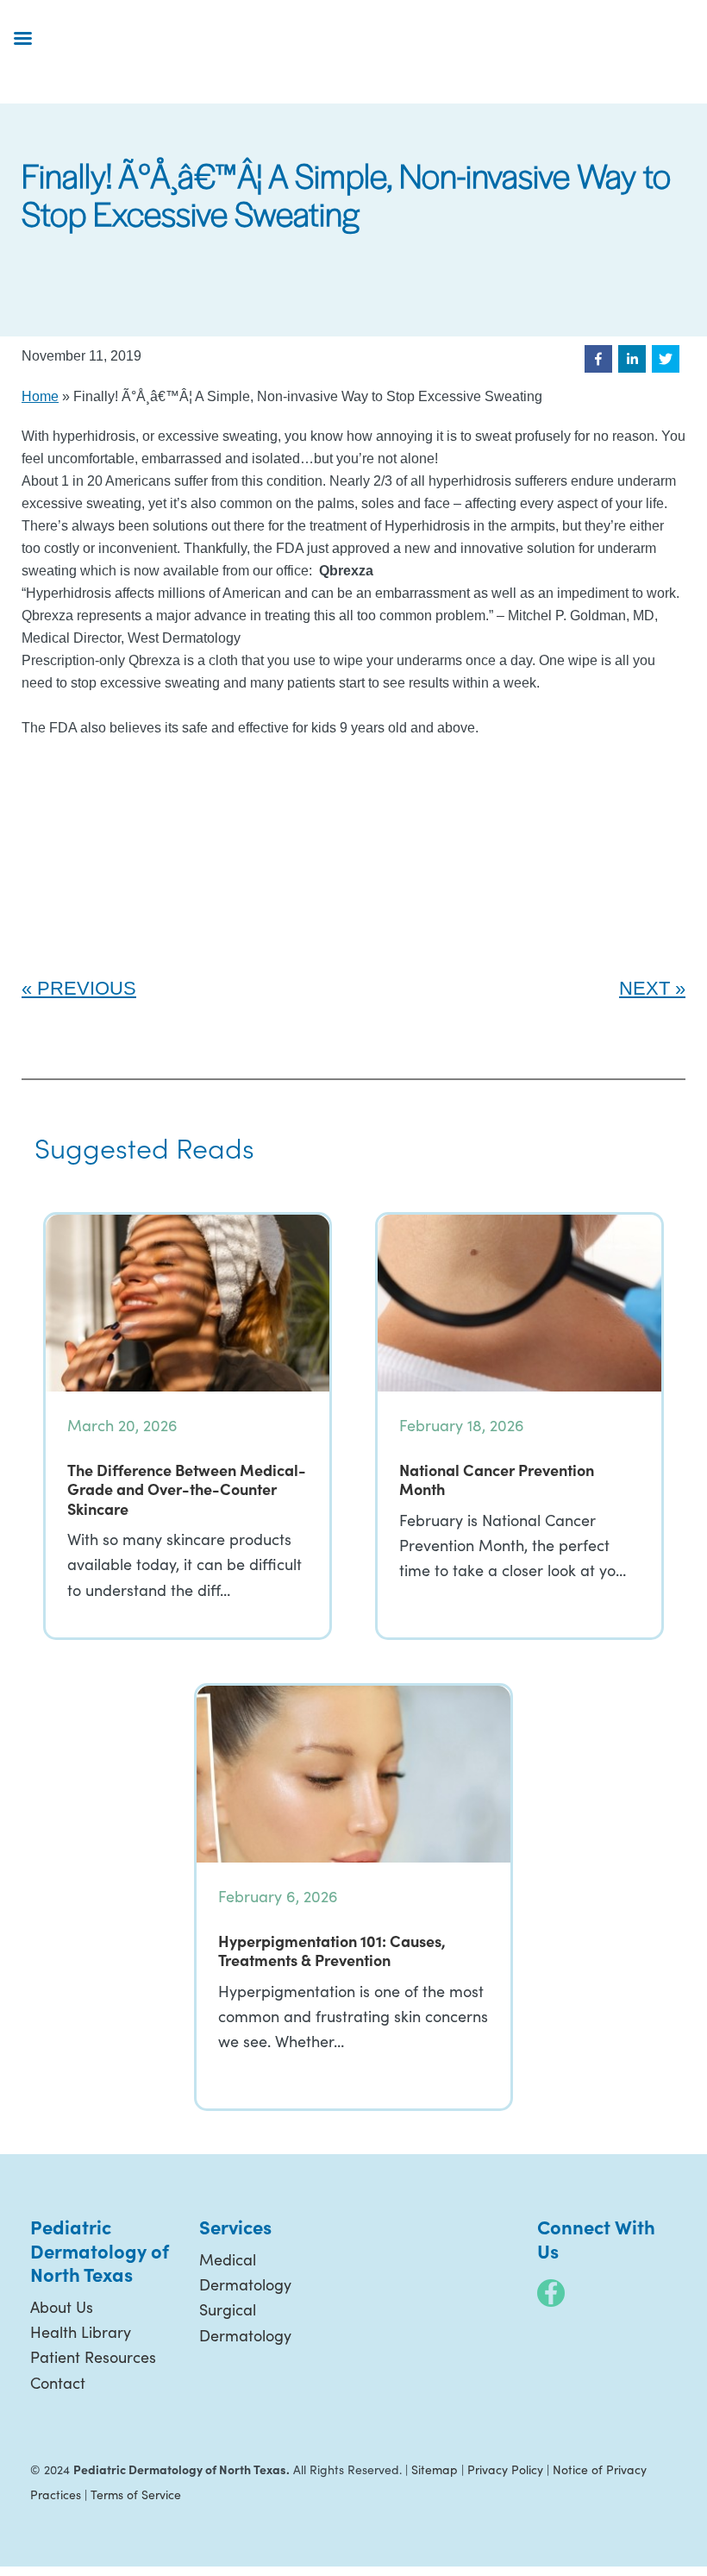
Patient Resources (93, 2357)
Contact (58, 2383)
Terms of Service (136, 2494)
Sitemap (435, 2469)
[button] (598, 359)
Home (40, 396)
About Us (62, 2307)
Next (644, 988)
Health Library (81, 2332)
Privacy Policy (505, 2469)
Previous (87, 988)
